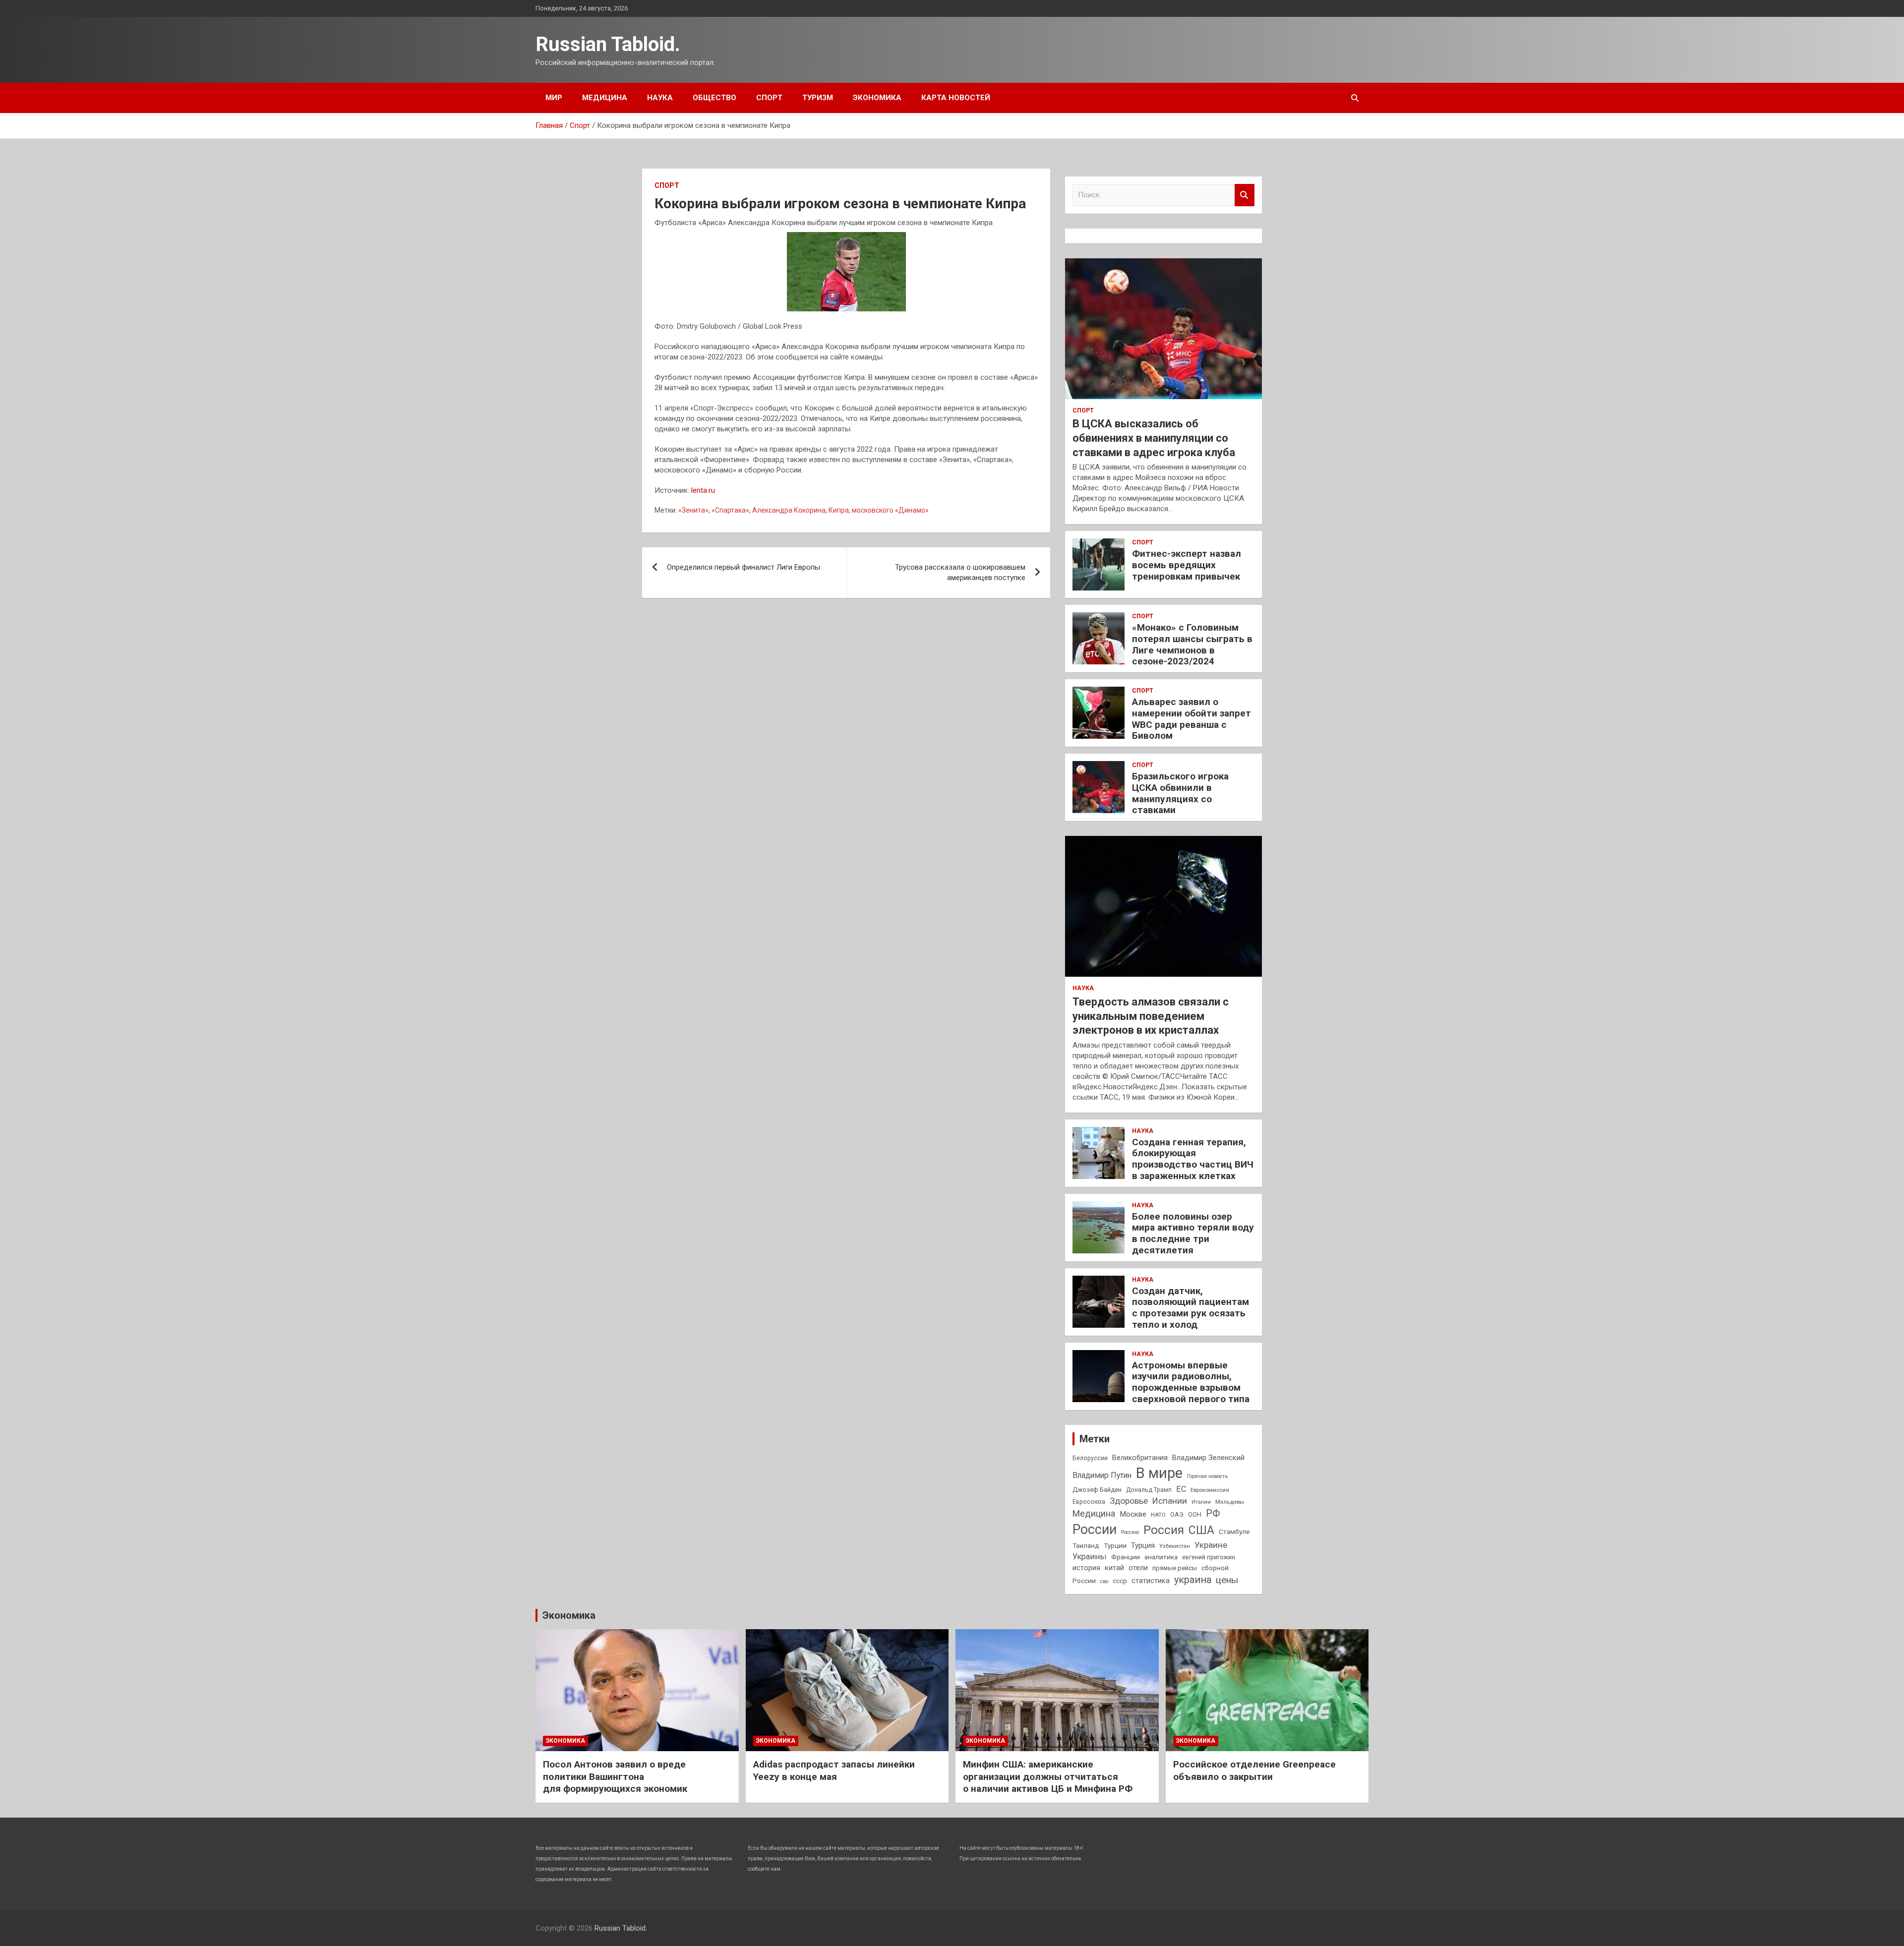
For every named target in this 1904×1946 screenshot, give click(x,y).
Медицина (605, 98)
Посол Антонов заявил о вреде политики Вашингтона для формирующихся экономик (615, 1776)
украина (1193, 1580)
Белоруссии (1090, 1458)
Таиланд (1086, 1545)
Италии (1201, 1502)
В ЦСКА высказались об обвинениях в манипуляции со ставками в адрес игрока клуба (1154, 438)
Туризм (818, 98)
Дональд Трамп (1149, 1490)
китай (1114, 1568)
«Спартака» (730, 510)
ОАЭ (1177, 1514)
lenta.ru (703, 490)
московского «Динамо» (890, 510)
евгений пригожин (1209, 1557)
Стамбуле (1234, 1532)
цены (1227, 1580)
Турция (1143, 1545)
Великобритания (1140, 1458)
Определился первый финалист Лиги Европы (744, 567)
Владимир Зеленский (1208, 1458)
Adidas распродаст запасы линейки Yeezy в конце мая (834, 1770)
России (1095, 1530)
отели (1138, 1568)
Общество (714, 98)
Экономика (877, 98)
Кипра (839, 510)
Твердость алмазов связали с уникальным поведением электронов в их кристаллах (1151, 1016)
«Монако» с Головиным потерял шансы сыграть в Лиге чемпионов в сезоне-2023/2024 (1192, 644)
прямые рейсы (1175, 1568)
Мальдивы (1230, 1502)
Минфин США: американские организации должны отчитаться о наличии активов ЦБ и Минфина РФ (1048, 1776)
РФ (1213, 1513)
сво (1104, 1581)
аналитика (1161, 1557)
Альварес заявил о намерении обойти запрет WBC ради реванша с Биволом (1191, 719)
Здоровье (1129, 1501)
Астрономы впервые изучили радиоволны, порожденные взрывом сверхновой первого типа (1191, 1382)
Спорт (769, 98)
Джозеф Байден (1097, 1490)
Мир (554, 98)
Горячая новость (1207, 1476)
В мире (1159, 1473)
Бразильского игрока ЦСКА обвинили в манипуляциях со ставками (1180, 793)
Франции (1126, 1557)
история (1086, 1568)
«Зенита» (693, 510)
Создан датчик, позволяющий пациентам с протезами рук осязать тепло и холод (1190, 1308)
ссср (1120, 1581)
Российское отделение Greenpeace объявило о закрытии (1254, 1770)
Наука (660, 98)
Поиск (1245, 195)
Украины (1090, 1557)
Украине (1211, 1545)
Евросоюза (1089, 1502)
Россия (1164, 1530)
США (1201, 1530)
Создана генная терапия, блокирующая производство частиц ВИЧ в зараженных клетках (1193, 1159)
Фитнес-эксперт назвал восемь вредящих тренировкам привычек (1187, 565)
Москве (1133, 1514)
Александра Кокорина (789, 510)
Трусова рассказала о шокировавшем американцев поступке (960, 572)
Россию (1130, 1532)
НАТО (1158, 1515)
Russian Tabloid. (608, 44)
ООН (1195, 1515)
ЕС (1181, 1489)
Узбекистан (1175, 1546)
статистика (1151, 1581)
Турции (1115, 1545)
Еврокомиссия (1210, 1490)
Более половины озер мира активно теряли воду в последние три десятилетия (1193, 1233)
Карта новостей (956, 98)
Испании (1170, 1501)
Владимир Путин (1102, 1475)
